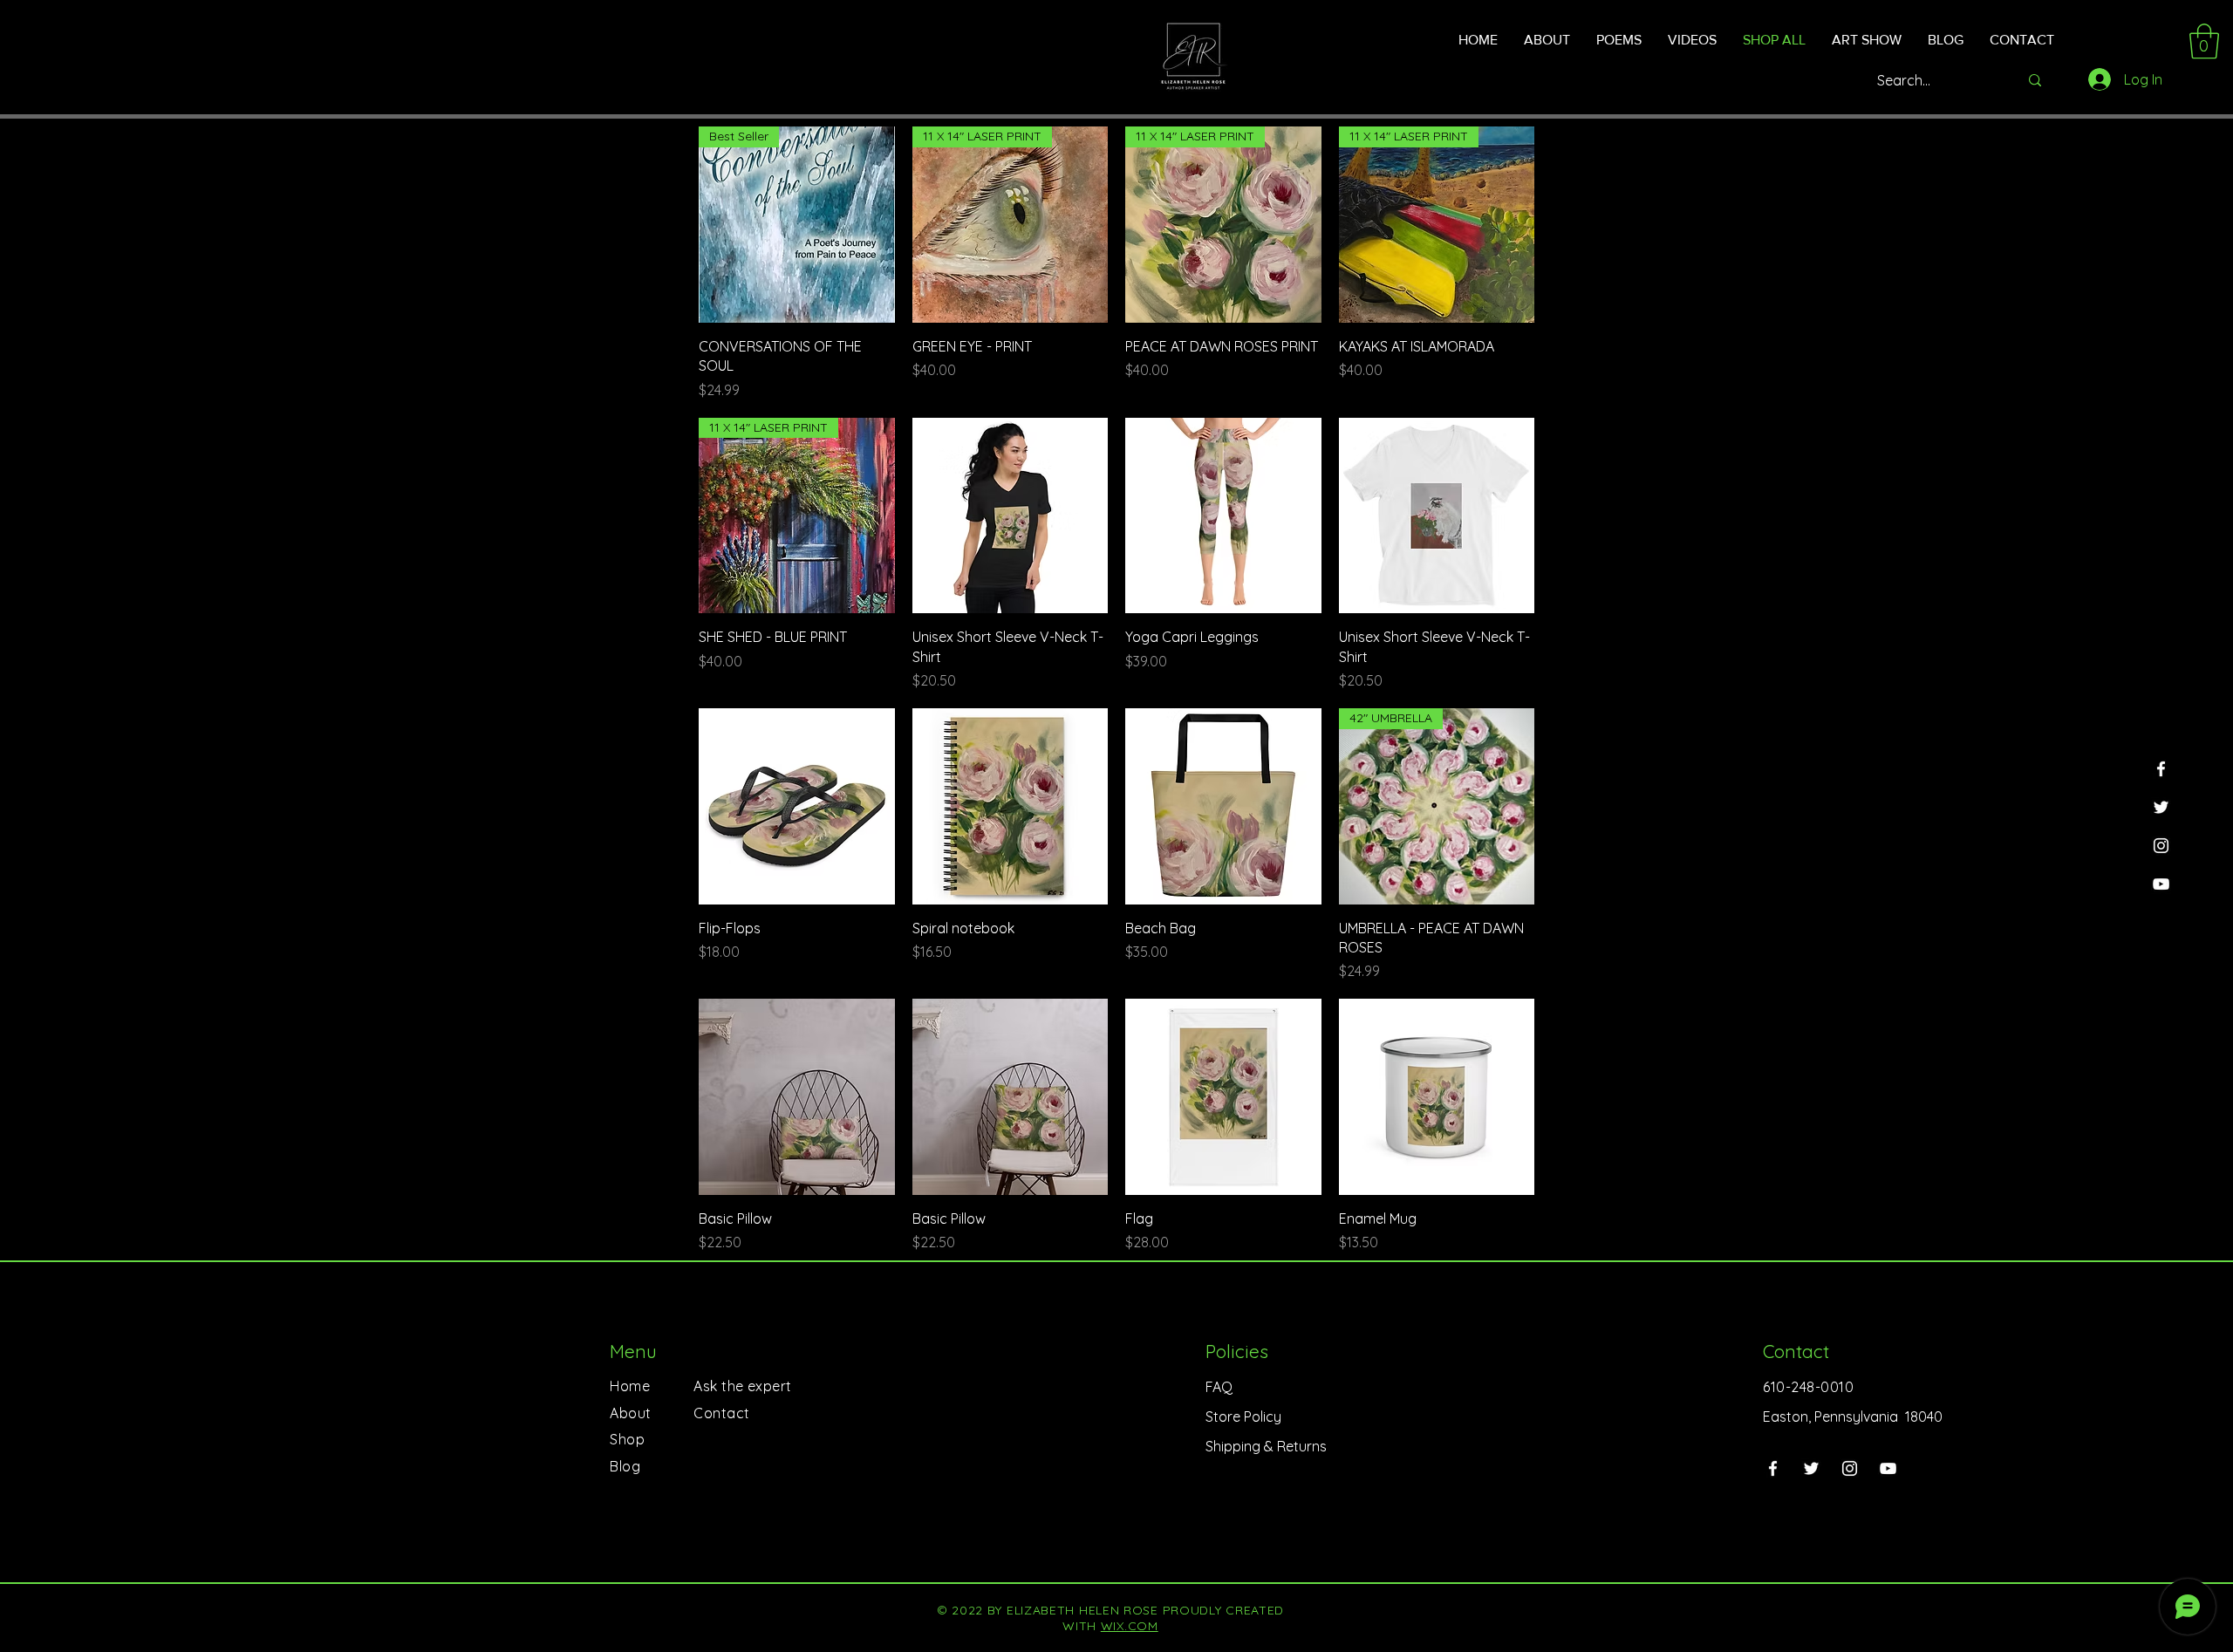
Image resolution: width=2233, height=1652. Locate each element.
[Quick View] (1011, 516)
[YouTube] (2161, 884)
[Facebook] (2161, 769)
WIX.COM (1130, 1626)
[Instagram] (2161, 846)
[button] (2204, 41)
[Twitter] (2161, 807)
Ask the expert (743, 1386)
